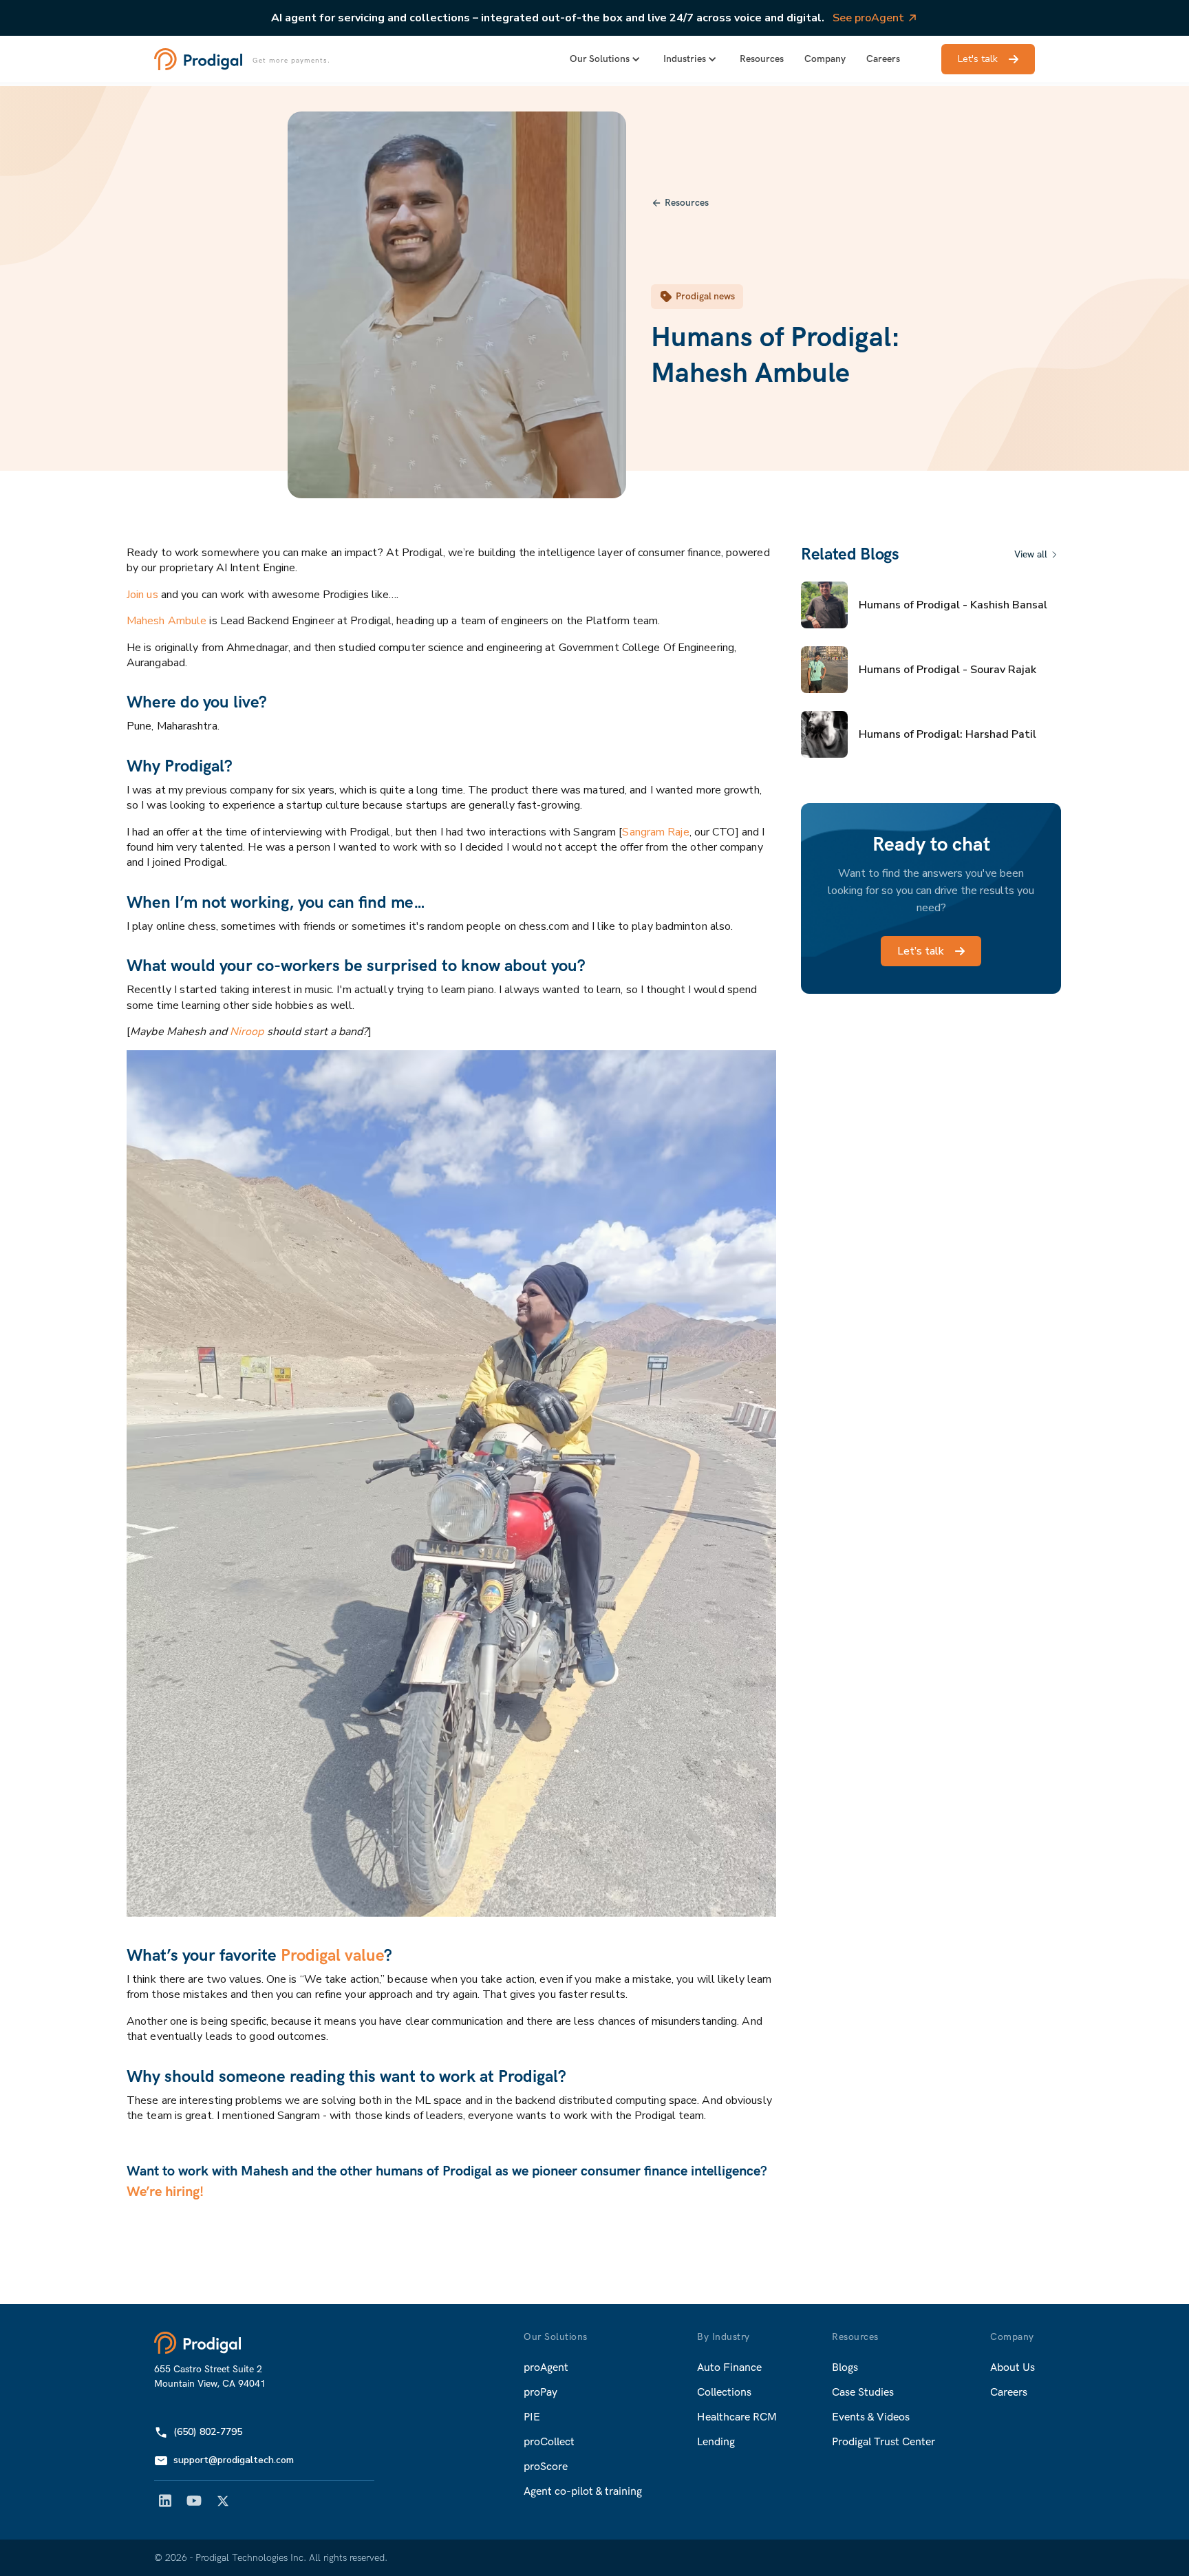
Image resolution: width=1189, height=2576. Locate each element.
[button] (606, 59)
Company (825, 59)
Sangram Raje (655, 832)
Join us (142, 595)
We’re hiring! (165, 2192)
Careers (883, 59)
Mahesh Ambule (167, 621)
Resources (762, 59)
